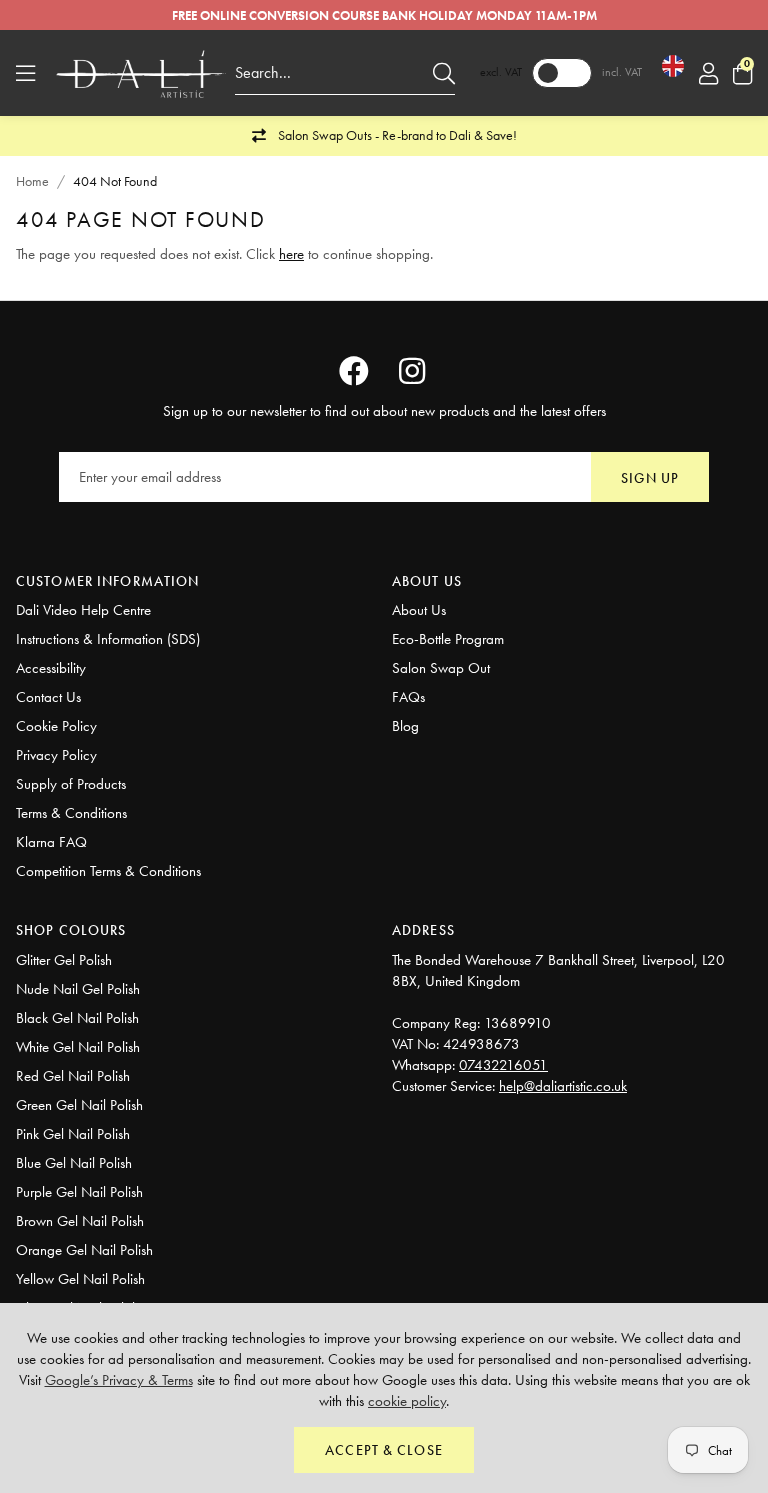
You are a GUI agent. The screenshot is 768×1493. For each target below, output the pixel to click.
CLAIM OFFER (484, 963)
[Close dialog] (662, 484)
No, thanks (484, 1044)
